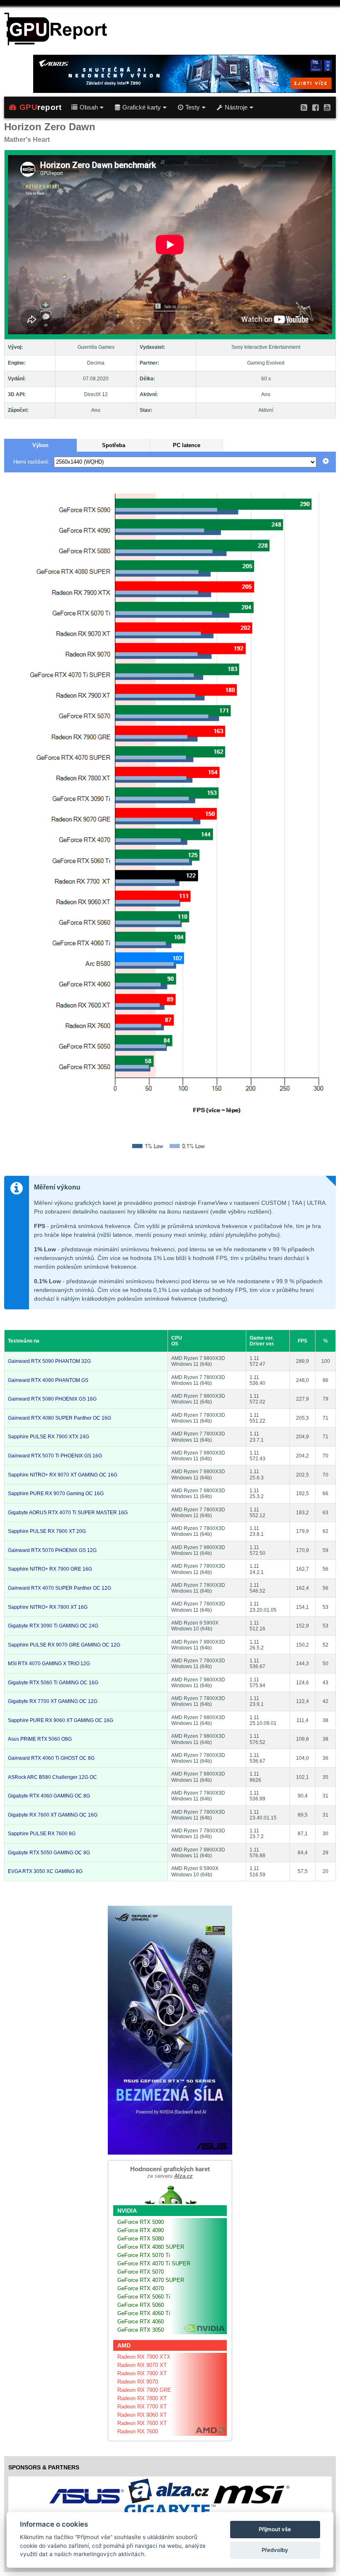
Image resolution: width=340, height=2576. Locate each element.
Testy (193, 107)
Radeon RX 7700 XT (142, 2407)
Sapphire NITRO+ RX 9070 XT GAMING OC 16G (63, 1475)
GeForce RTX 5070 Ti (144, 2255)
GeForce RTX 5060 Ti (144, 2297)
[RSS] (304, 107)
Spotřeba (114, 445)
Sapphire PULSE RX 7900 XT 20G (47, 1531)
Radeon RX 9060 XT (142, 2415)
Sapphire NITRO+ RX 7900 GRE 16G (50, 1569)
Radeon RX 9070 (138, 2382)
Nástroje (236, 107)
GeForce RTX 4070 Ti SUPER (154, 2263)
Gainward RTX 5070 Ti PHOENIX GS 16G (55, 1456)
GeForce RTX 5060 (141, 2305)
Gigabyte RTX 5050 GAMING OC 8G (49, 1853)
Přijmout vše (275, 2529)
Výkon (40, 445)
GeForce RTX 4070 (141, 2288)
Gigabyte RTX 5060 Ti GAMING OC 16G (53, 1683)
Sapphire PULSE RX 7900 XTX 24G (49, 1437)
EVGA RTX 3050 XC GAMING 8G (45, 1871)
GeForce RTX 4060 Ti (144, 2313)
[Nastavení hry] (326, 462)
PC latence (187, 445)
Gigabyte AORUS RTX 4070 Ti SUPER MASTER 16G (68, 1513)
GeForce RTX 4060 (141, 2322)
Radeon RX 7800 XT (142, 2398)
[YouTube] (327, 107)
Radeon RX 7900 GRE (144, 2390)
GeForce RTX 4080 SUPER (151, 2247)
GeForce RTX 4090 (141, 2230)
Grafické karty (142, 107)
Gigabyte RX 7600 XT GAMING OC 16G (53, 1815)
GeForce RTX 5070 (141, 2272)
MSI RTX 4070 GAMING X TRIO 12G (49, 1664)
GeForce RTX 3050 (141, 2330)
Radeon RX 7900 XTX (144, 2357)
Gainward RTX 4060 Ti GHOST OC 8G (51, 1758)
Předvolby (275, 2550)
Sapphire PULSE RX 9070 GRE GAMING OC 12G (64, 1645)
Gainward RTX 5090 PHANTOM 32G (49, 1361)
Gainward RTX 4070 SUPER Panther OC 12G (59, 1588)
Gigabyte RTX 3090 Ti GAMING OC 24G (53, 1626)
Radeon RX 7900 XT (142, 2373)
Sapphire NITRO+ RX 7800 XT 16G (48, 1607)
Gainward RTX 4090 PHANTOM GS (48, 1380)
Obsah (89, 107)
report (41, 107)
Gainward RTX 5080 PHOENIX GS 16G (52, 1399)
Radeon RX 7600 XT (142, 2423)
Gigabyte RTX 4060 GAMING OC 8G (49, 1796)
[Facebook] (316, 107)
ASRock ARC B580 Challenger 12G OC (52, 1777)
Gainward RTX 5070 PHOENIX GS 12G (52, 1550)
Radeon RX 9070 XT (142, 2365)
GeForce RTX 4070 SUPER (151, 2280)
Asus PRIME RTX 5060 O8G (40, 1739)
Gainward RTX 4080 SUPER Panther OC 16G (59, 1418)
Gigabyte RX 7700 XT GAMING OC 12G (53, 1701)
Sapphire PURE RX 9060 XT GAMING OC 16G (61, 1720)
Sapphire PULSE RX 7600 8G (42, 1834)
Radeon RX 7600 (138, 2431)
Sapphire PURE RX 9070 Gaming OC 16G (56, 1494)
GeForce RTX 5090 (141, 2222)
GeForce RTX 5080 (141, 2239)
